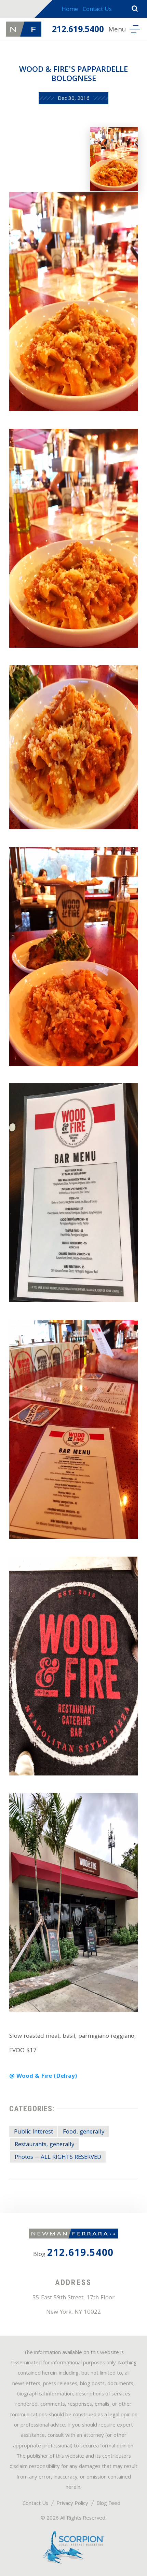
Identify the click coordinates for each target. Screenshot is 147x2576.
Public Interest (34, 2132)
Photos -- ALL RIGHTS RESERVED (58, 2158)
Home (70, 10)
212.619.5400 (78, 30)
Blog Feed (108, 2504)
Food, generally (84, 2132)
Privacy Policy (72, 2504)
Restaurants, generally (44, 2145)
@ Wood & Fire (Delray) (43, 2077)
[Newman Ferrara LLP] (24, 29)
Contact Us (97, 10)
